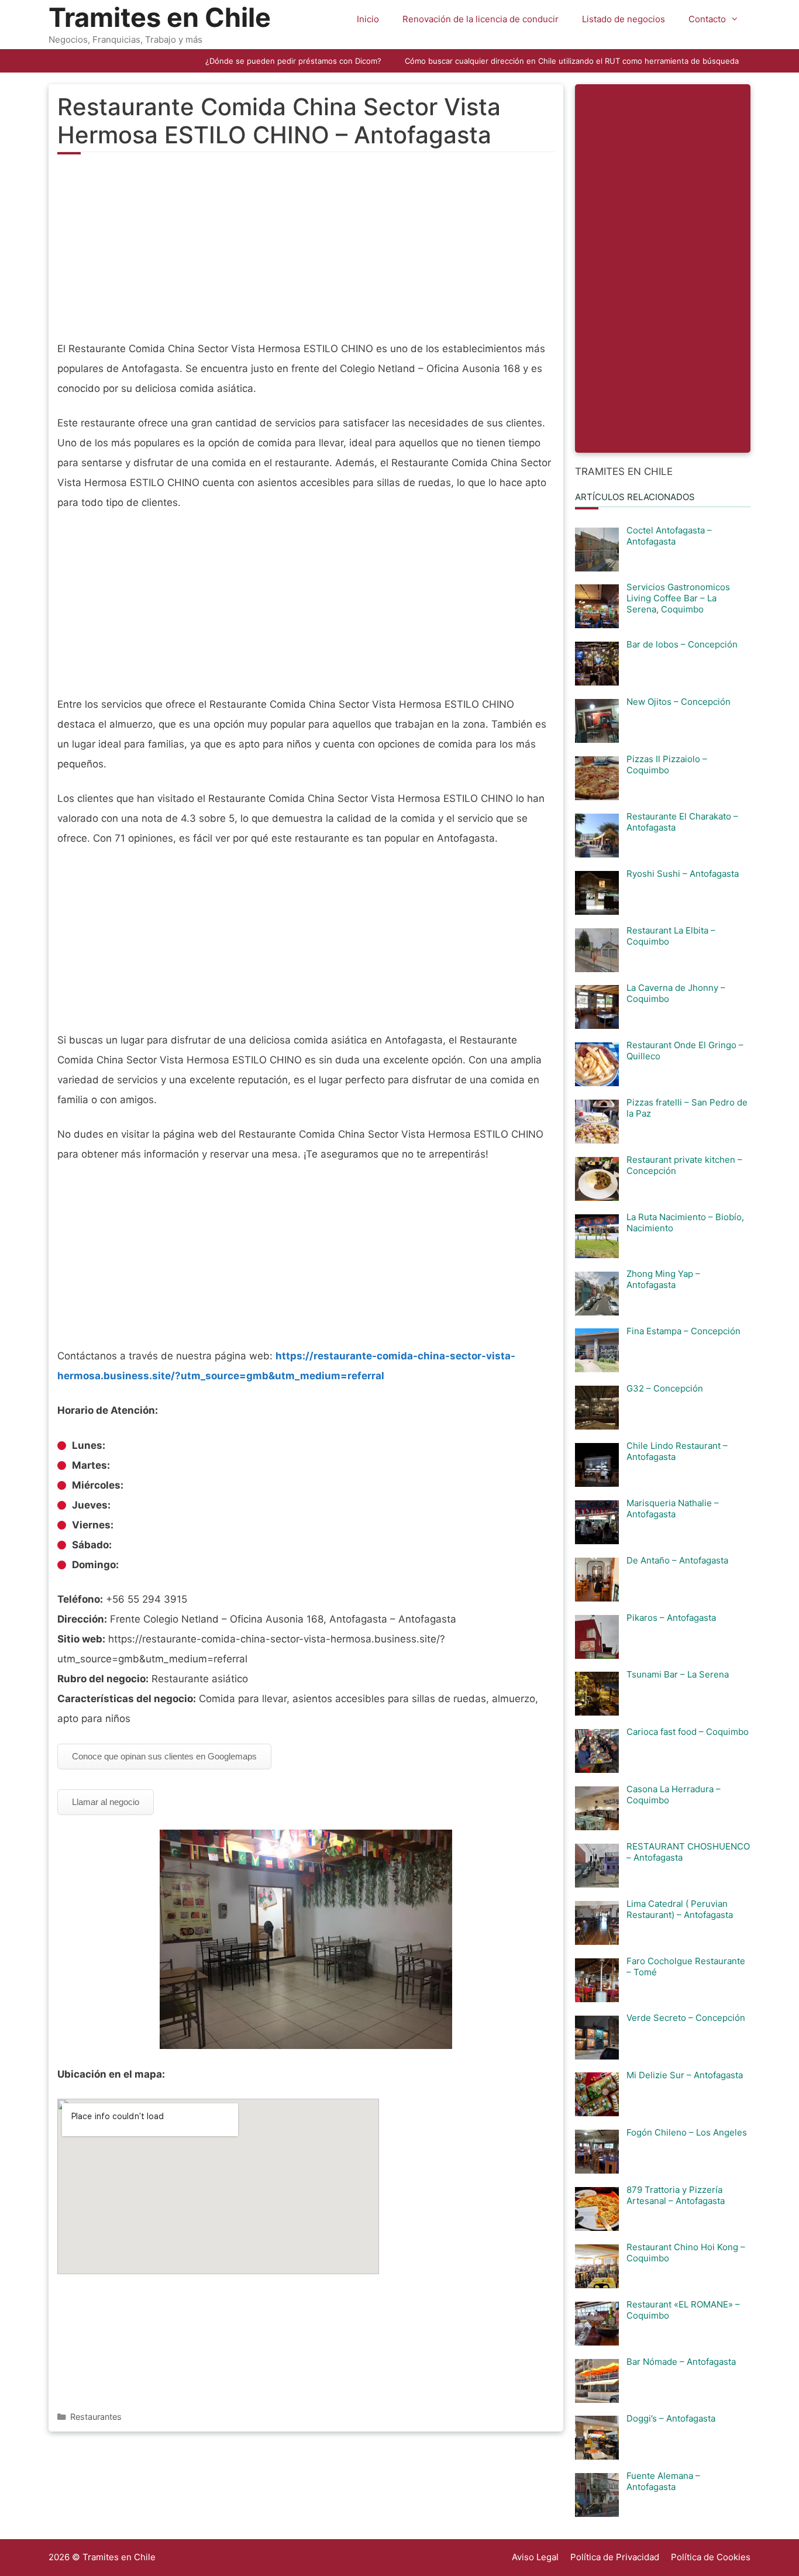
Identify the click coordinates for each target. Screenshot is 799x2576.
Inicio (368, 19)
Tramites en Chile (160, 17)
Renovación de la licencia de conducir (481, 19)
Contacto (707, 19)
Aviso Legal (535, 2557)
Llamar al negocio (106, 1802)
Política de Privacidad (615, 2557)
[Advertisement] (306, 254)
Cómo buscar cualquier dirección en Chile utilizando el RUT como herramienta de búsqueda (572, 61)
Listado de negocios (624, 19)
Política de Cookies (711, 2557)
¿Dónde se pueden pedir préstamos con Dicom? (293, 61)
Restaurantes (96, 2417)
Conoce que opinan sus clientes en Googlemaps (164, 1756)
